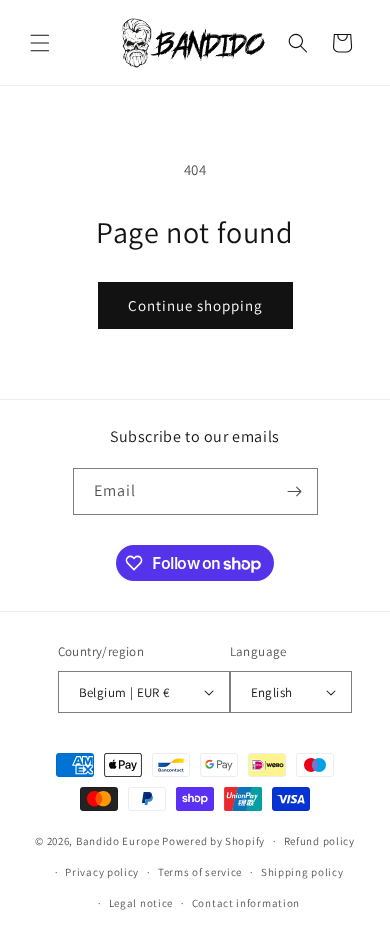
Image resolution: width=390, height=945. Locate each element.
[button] (40, 43)
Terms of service (200, 872)
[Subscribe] (295, 491)
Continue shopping (195, 305)
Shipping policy (302, 872)
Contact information (246, 903)
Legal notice (141, 903)
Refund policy (319, 841)
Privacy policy (102, 872)
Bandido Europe (118, 841)
